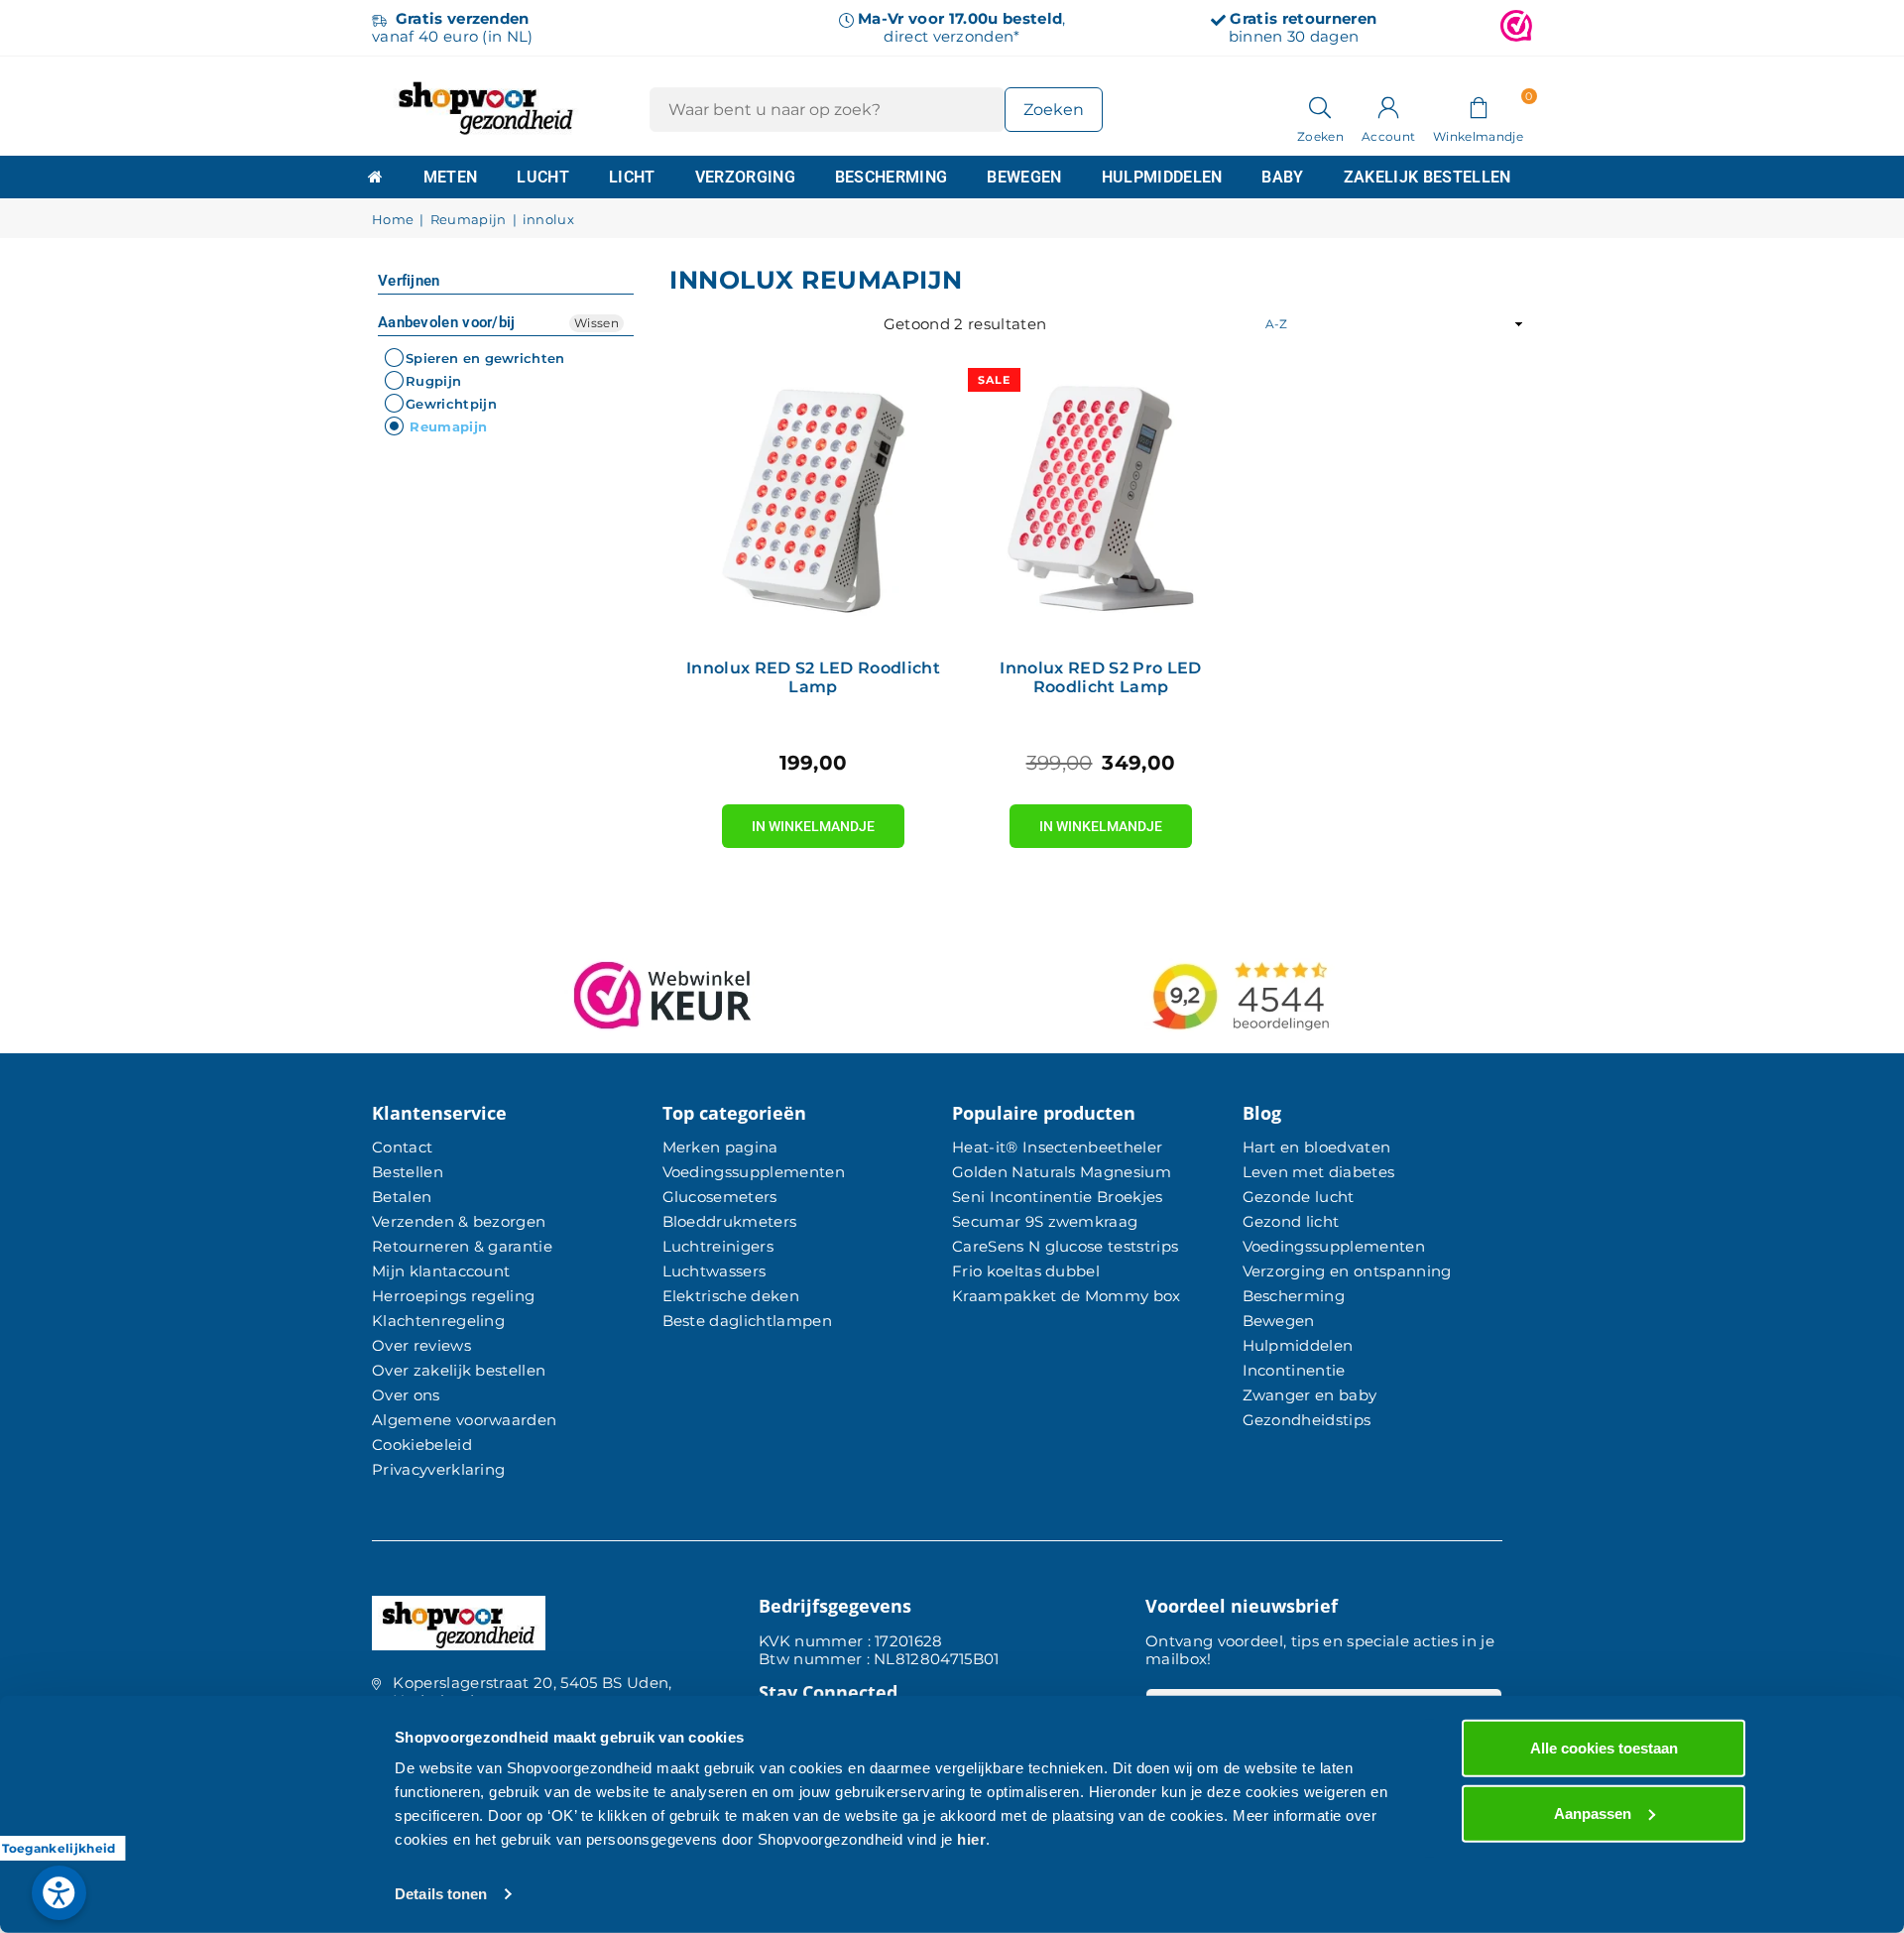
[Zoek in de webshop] (1320, 106)
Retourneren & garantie (462, 1246)
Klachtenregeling (438, 1321)
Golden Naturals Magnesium (1062, 1172)
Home (393, 220)
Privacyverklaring (438, 1469)
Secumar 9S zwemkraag (1045, 1221)
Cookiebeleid (422, 1445)
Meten (451, 177)
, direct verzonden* (961, 27)
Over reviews (421, 1345)
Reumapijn (469, 220)
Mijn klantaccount (441, 1271)
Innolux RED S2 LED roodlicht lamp (813, 677)
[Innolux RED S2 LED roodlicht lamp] (813, 501)
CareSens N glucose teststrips (1065, 1246)
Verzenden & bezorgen (459, 1221)
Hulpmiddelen (1162, 177)
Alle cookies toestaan (1604, 1748)
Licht (632, 177)
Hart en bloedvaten (1317, 1147)
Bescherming (892, 177)
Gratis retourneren (1303, 18)
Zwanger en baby (1310, 1395)
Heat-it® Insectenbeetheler (1057, 1147)
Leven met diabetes (1319, 1172)
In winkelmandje (813, 819)
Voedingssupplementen (754, 1172)
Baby (1282, 177)
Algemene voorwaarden (464, 1420)
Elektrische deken (731, 1296)
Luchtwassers (714, 1271)
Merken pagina (720, 1147)
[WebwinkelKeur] (1516, 28)
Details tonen (441, 1894)
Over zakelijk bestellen (459, 1370)
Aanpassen (1593, 1812)
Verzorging (745, 177)
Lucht (543, 177)
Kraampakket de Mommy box (1067, 1296)
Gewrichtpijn (451, 404)
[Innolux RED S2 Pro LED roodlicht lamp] (1101, 501)
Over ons (406, 1395)
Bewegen (1024, 177)
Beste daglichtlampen (747, 1321)
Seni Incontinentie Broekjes (1058, 1197)
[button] (1478, 106)
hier (971, 1839)
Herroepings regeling (453, 1296)
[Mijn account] (1388, 106)
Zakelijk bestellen (1428, 177)
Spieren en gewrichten (485, 358)
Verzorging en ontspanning (1347, 1271)
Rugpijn (433, 381)
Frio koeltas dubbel (1026, 1271)
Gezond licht (1291, 1221)
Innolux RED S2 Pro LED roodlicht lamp (1100, 677)
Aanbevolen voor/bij (447, 322)
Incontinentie (1294, 1370)
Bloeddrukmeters (730, 1221)
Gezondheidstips (1307, 1420)
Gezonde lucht (1299, 1197)
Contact (402, 1147)
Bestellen (408, 1172)
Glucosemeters (720, 1197)
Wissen (596, 323)
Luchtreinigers (718, 1246)
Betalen (402, 1197)
